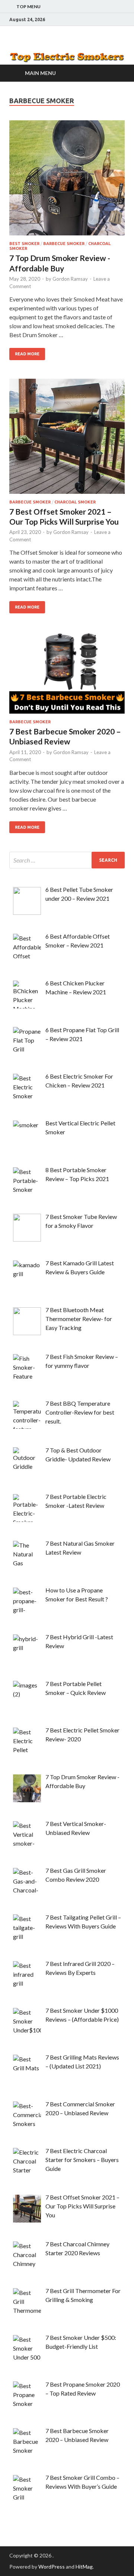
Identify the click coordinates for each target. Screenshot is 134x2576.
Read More (27, 354)
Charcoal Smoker (75, 502)
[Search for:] (67, 860)
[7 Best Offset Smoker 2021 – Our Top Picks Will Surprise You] (67, 439)
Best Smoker (24, 244)
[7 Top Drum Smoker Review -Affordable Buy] (67, 181)
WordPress (52, 2567)
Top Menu (28, 6)
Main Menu (40, 73)
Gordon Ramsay (70, 279)
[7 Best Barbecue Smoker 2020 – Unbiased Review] (67, 676)
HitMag (84, 2567)
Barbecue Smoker (64, 244)
